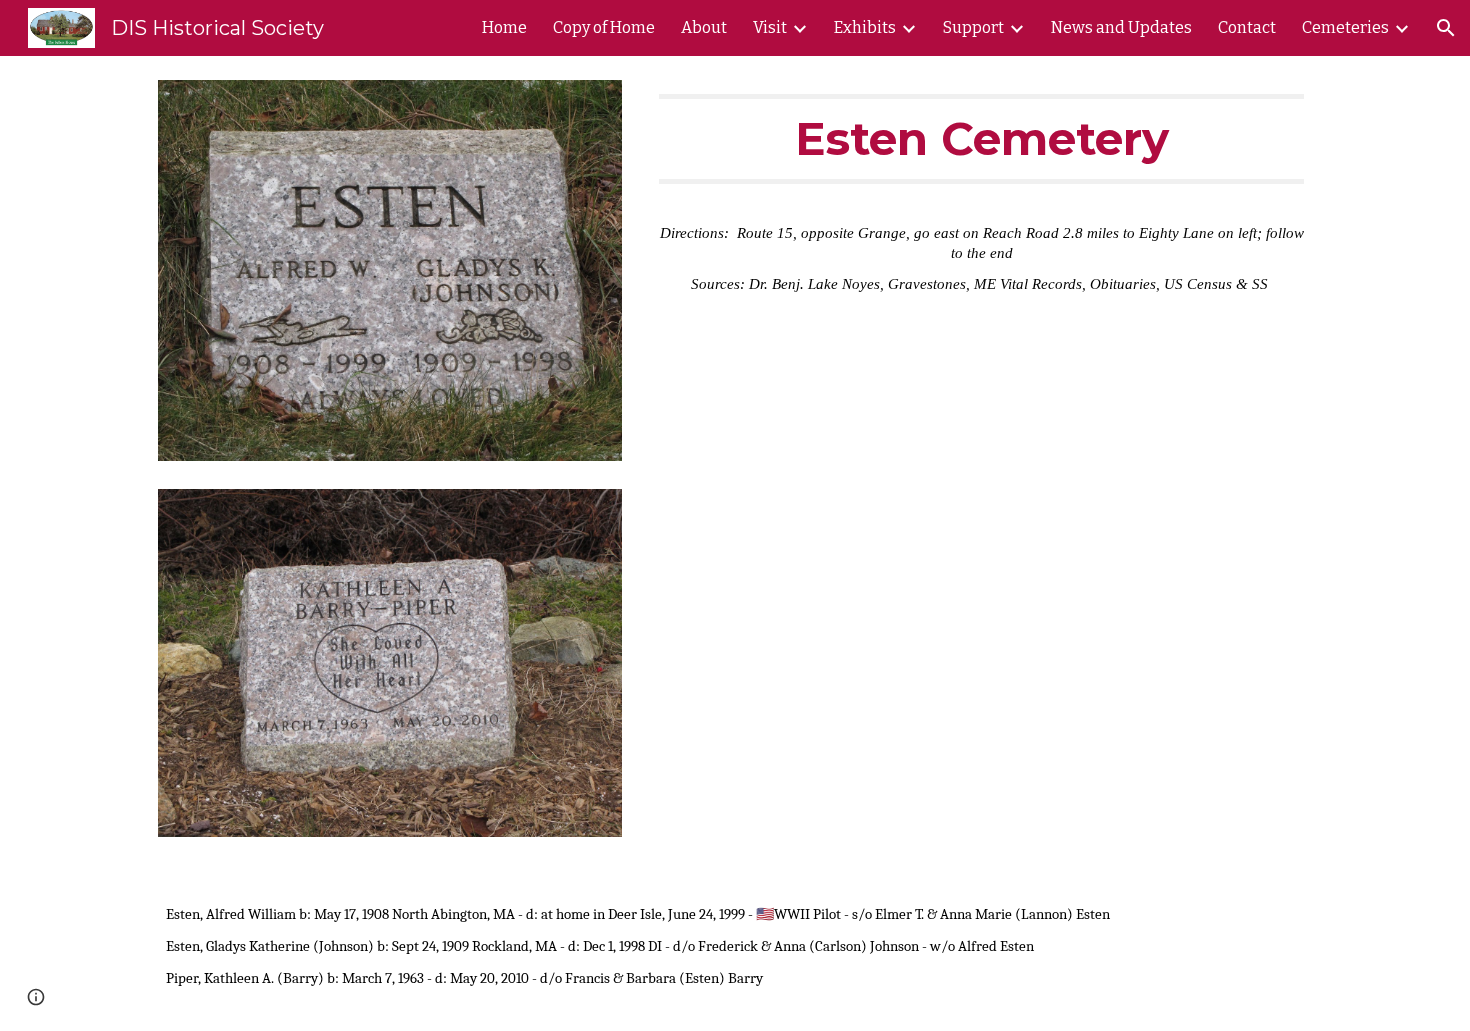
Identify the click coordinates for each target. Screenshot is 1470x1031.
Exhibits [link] (865, 27)
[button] (1446, 28)
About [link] (704, 27)
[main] (981, 139)
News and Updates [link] (1121, 27)
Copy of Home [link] (604, 27)
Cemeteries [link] (1345, 27)
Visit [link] (770, 27)
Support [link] (973, 27)
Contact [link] (1247, 27)
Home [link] (504, 27)
